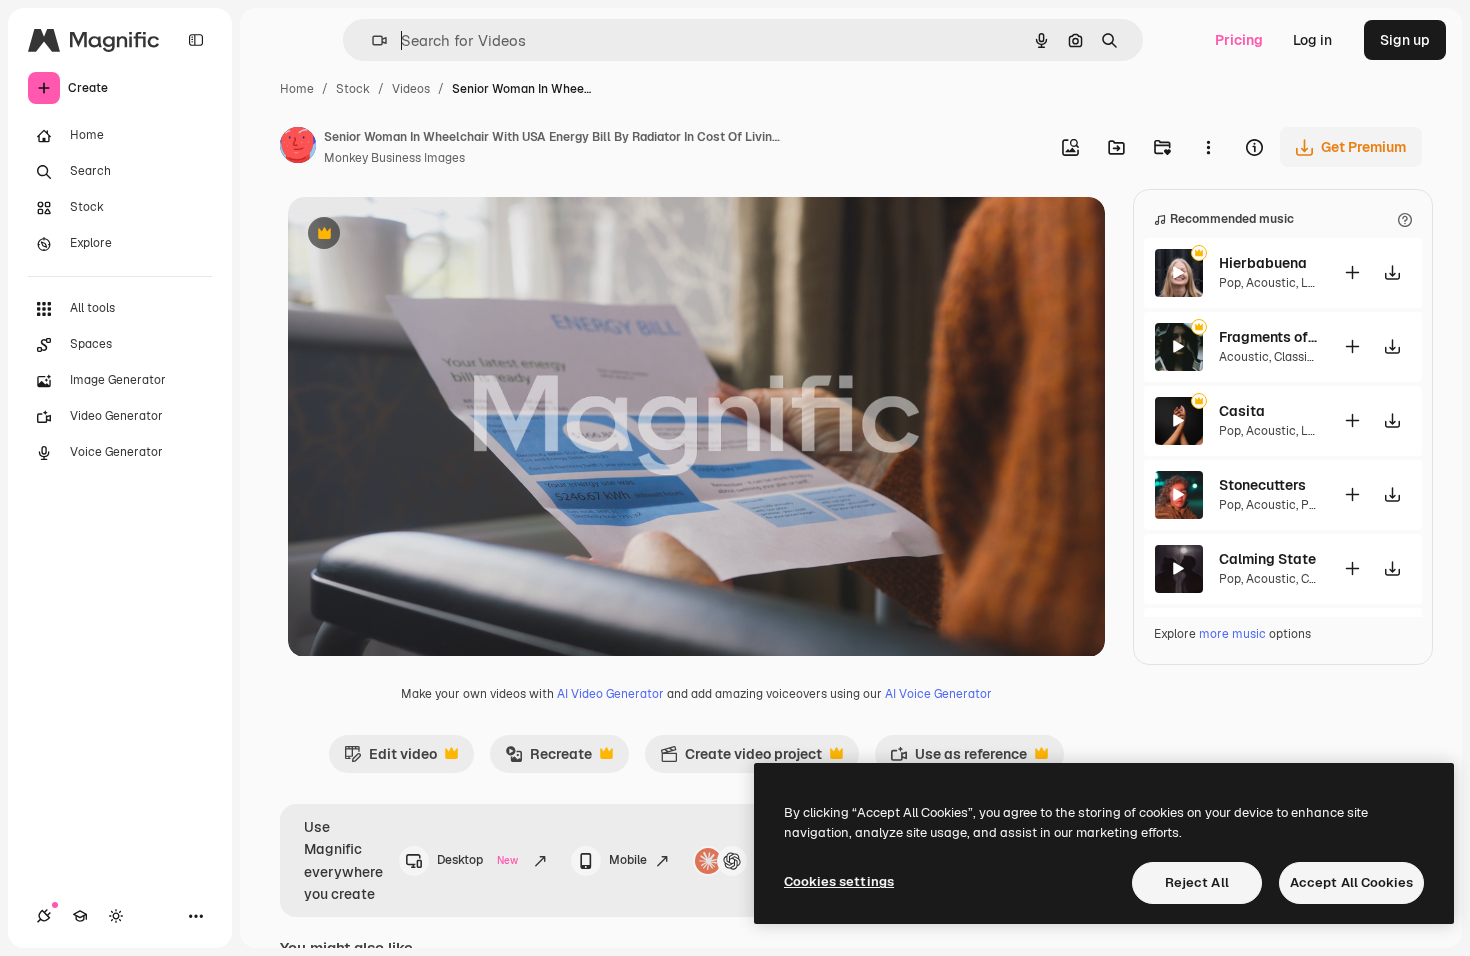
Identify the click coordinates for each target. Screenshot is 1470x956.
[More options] (1208, 147)
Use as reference (958, 759)
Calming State (1267, 559)
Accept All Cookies (1351, 882)
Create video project (741, 759)
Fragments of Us (1269, 337)
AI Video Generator (610, 694)
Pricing (1239, 40)
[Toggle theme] (116, 916)
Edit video (390, 759)
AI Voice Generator (938, 694)
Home (297, 89)
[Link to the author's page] (298, 148)
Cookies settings (839, 881)
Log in (1312, 40)
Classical (1299, 357)
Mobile (628, 860)
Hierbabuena (1263, 263)
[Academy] (80, 916)
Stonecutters (1262, 485)
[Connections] (44, 916)
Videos (411, 89)
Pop (1230, 283)
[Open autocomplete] (371, 40)
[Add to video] (1353, 272)
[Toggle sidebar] (196, 40)
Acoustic (1271, 283)
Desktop (478, 860)
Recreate (548, 759)
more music (1232, 634)
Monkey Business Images (394, 158)
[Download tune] (1393, 272)
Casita (1242, 411)
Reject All (1197, 882)
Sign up (1405, 40)
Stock (353, 89)
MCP (769, 860)
